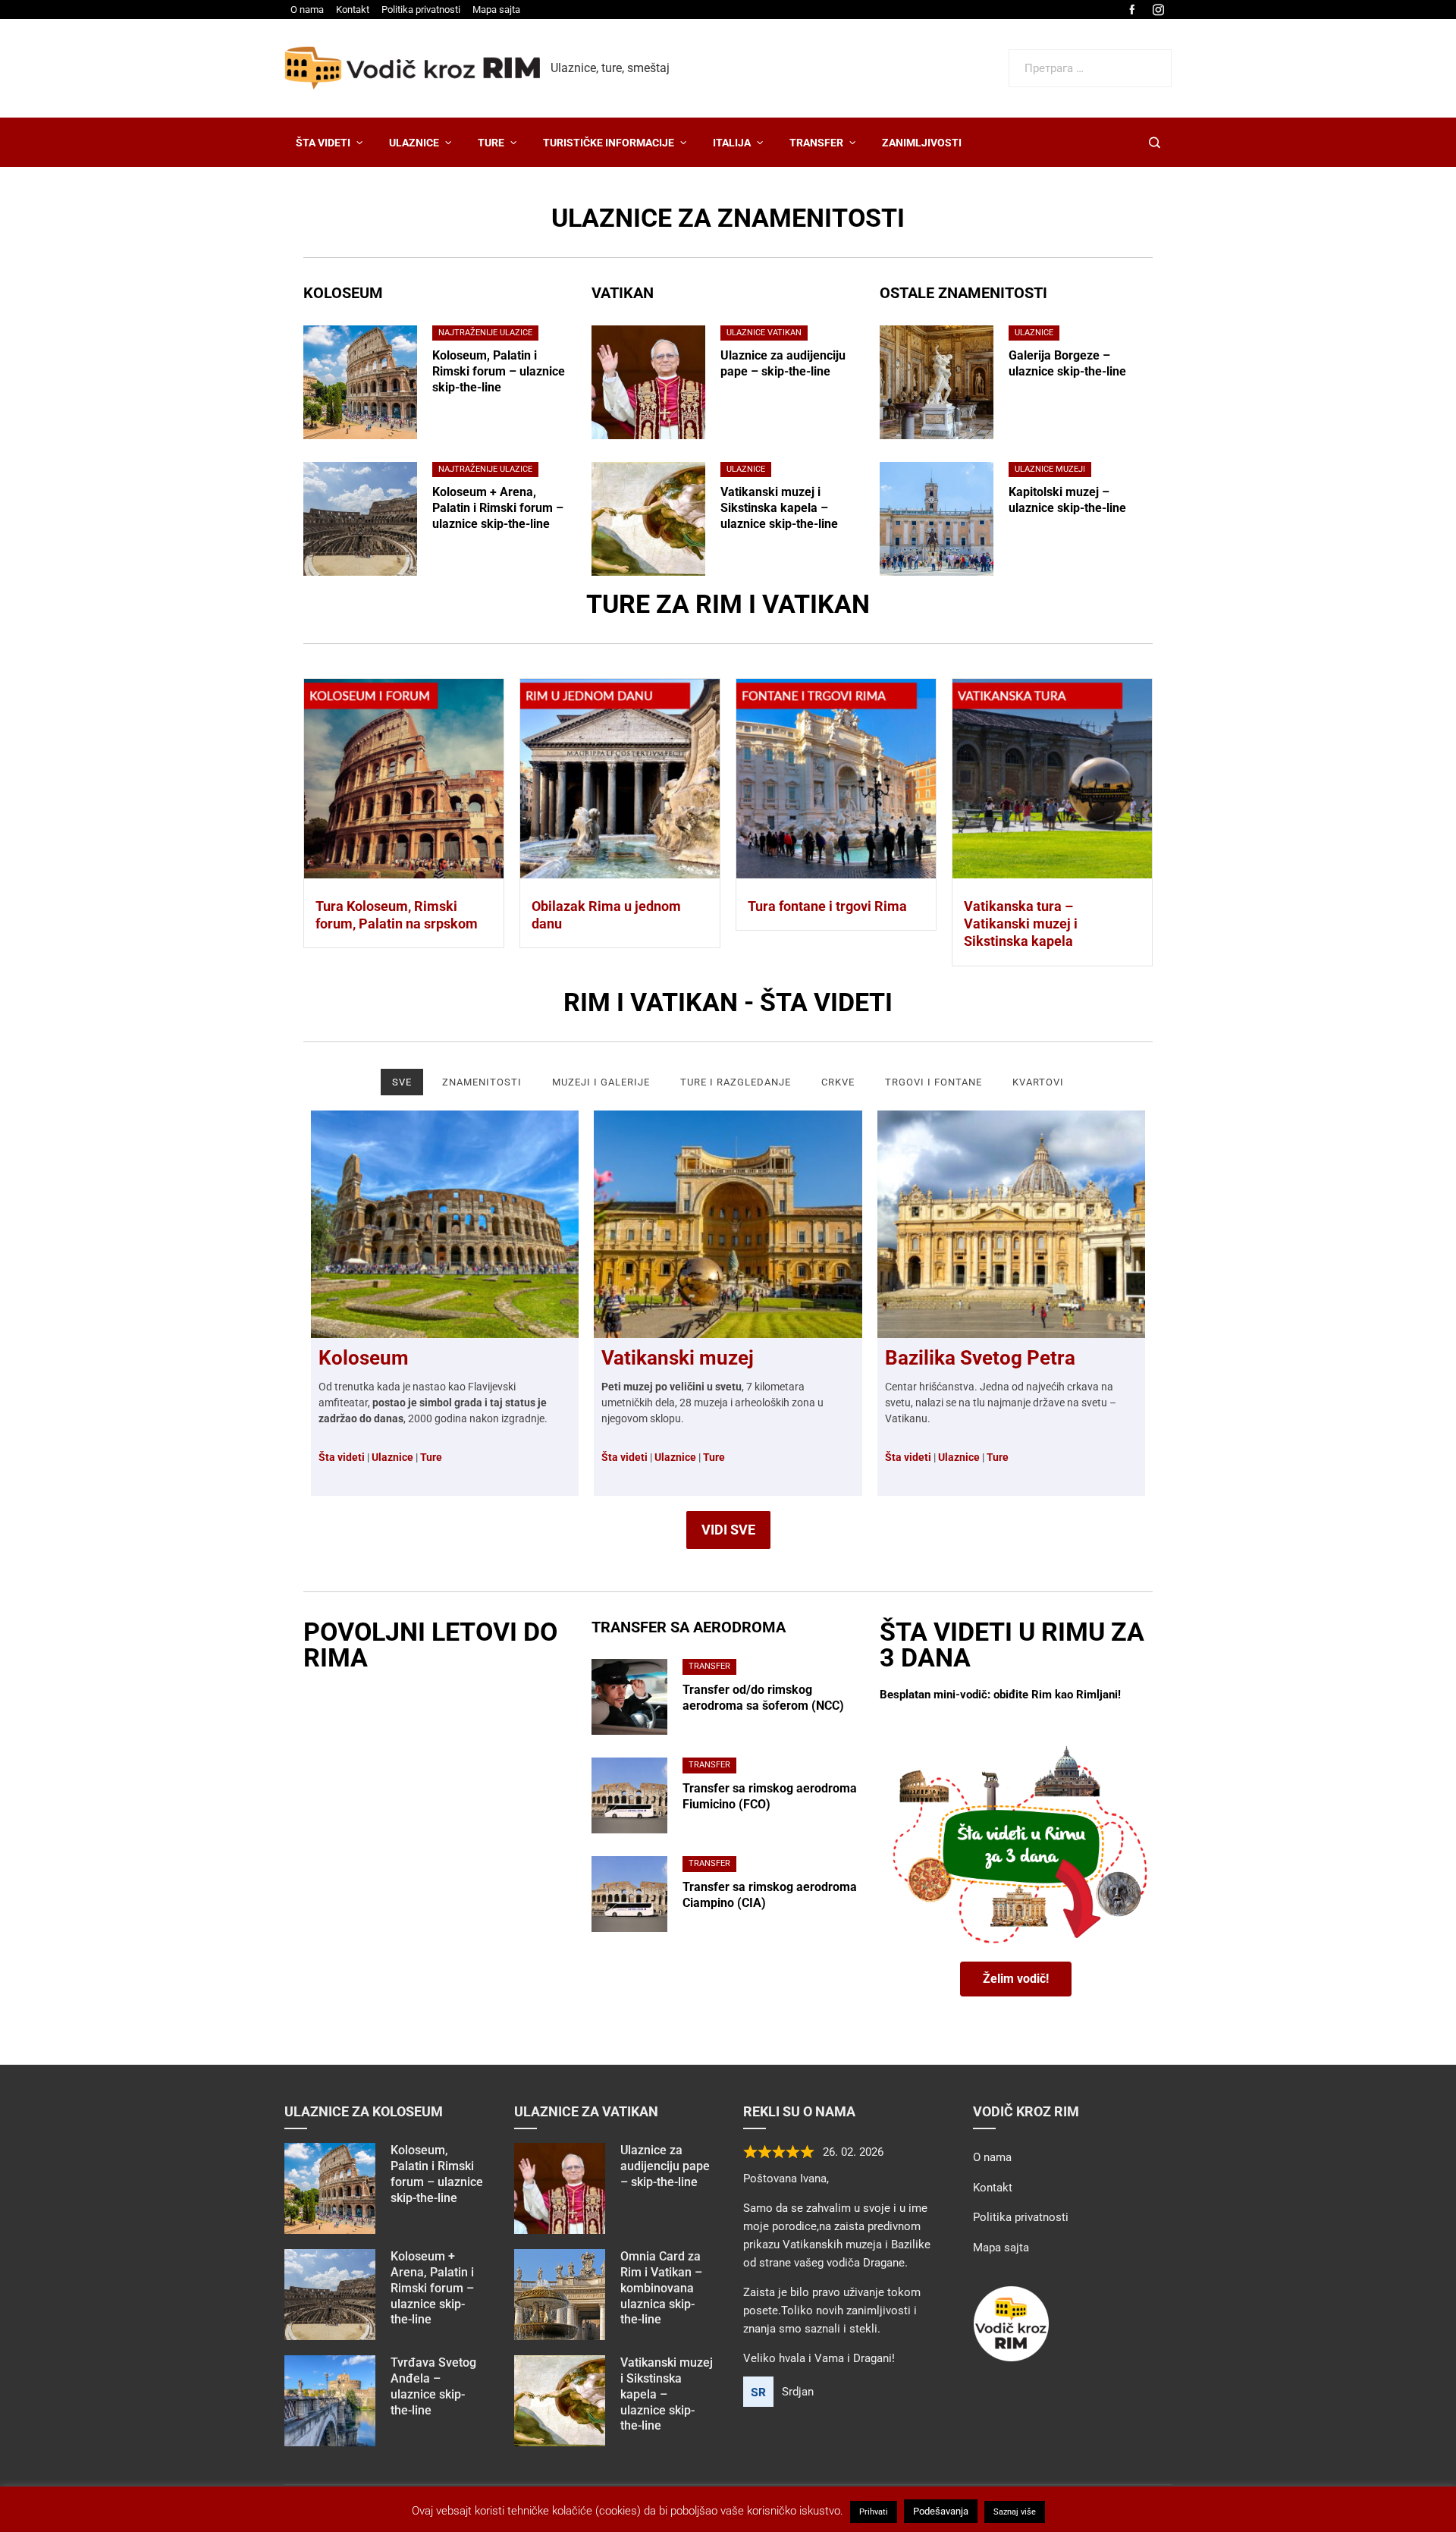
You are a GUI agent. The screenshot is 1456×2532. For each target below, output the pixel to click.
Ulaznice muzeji (1050, 469)
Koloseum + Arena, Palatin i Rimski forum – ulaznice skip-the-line (498, 508)
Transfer (709, 1666)
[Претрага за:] (1090, 58)
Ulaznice (746, 469)
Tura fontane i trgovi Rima (827, 906)
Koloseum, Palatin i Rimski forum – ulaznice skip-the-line (499, 371)
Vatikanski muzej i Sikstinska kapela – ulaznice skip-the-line (779, 508)
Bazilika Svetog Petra (980, 1358)
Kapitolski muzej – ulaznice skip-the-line (1067, 500)
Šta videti (624, 1457)
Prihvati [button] (874, 2512)
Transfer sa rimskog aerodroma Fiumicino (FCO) (770, 1796)
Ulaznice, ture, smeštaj (610, 68)
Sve (402, 1082)
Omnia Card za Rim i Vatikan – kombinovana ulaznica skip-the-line (661, 2288)
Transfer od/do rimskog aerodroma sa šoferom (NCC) (763, 1698)
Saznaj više (1015, 2512)
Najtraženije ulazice (485, 333)
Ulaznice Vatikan (764, 333)
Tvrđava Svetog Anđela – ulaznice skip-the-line (433, 2386)
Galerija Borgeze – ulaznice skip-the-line (1067, 363)
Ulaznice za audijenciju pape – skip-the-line (783, 363)
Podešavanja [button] (941, 2511)
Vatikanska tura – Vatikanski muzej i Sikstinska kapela (1021, 924)
